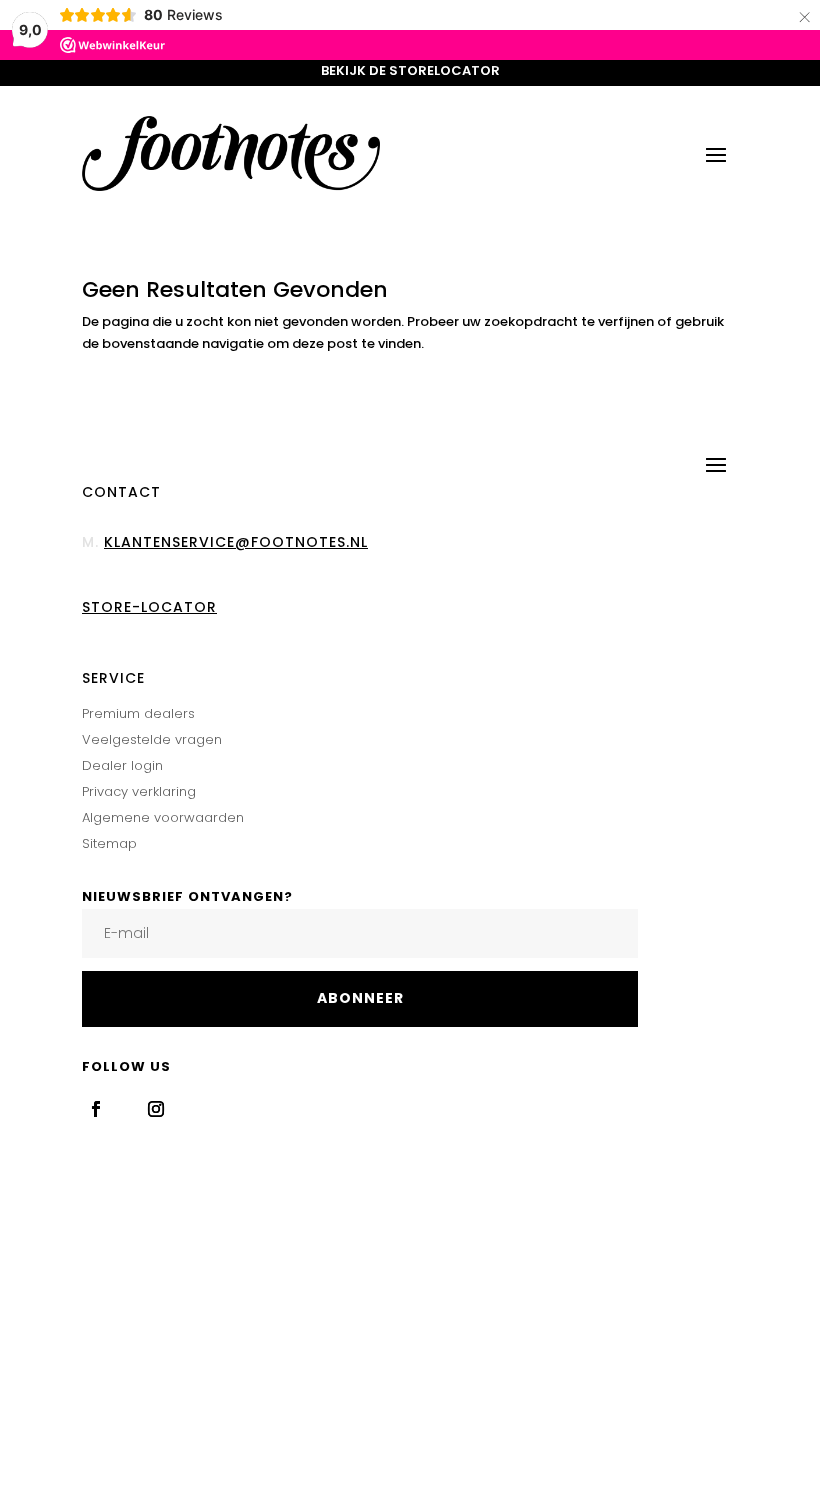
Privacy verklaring (139, 791)
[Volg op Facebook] (96, 1109)
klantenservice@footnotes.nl (236, 542)
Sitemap (109, 843)
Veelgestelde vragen (152, 739)
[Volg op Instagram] (156, 1109)
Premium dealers (138, 713)
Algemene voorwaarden (163, 817)
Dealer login (122, 765)
